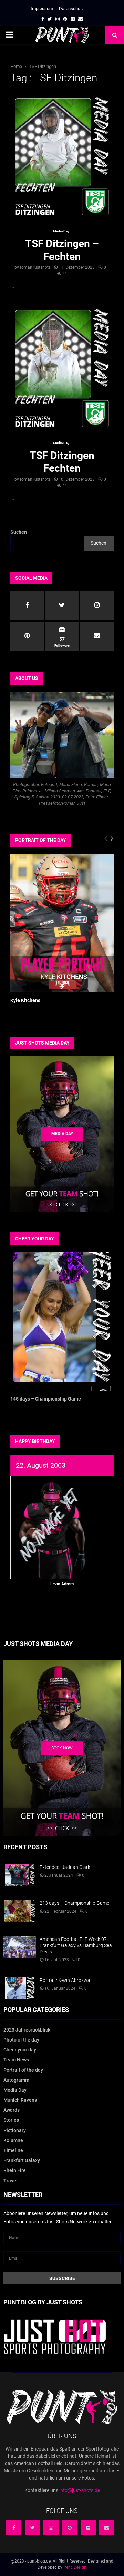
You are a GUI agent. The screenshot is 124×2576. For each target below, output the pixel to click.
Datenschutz (71, 8)
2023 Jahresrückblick (27, 2030)
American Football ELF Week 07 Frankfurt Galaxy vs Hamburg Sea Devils (76, 1945)
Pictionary (15, 2130)
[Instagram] (51, 2528)
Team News (16, 2060)
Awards (12, 2110)
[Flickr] (88, 2528)
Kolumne (13, 2140)
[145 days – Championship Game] (62, 1321)
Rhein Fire (15, 2170)
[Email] (107, 2528)
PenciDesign (75, 2567)
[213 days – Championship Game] (20, 1911)
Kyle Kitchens (25, 1000)
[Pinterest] (70, 2528)
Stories (11, 2120)
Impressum (42, 8)
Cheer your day (20, 2050)
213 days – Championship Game (74, 1903)
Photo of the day (21, 2040)
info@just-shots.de (80, 2490)
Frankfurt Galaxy (22, 2160)
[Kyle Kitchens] (62, 923)
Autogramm (16, 2080)
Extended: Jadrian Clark (65, 1867)
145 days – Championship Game (46, 1399)
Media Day (61, 231)
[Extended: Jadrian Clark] (20, 1875)
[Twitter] (32, 2528)
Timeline (13, 2150)
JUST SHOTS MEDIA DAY (42, 1043)
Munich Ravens (20, 2100)
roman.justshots (35, 267)
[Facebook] (14, 2528)
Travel (11, 2181)
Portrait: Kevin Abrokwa (65, 1980)
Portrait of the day (23, 2070)
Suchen (19, 532)
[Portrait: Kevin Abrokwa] (20, 1988)
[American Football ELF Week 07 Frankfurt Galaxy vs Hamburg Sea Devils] (20, 1947)
